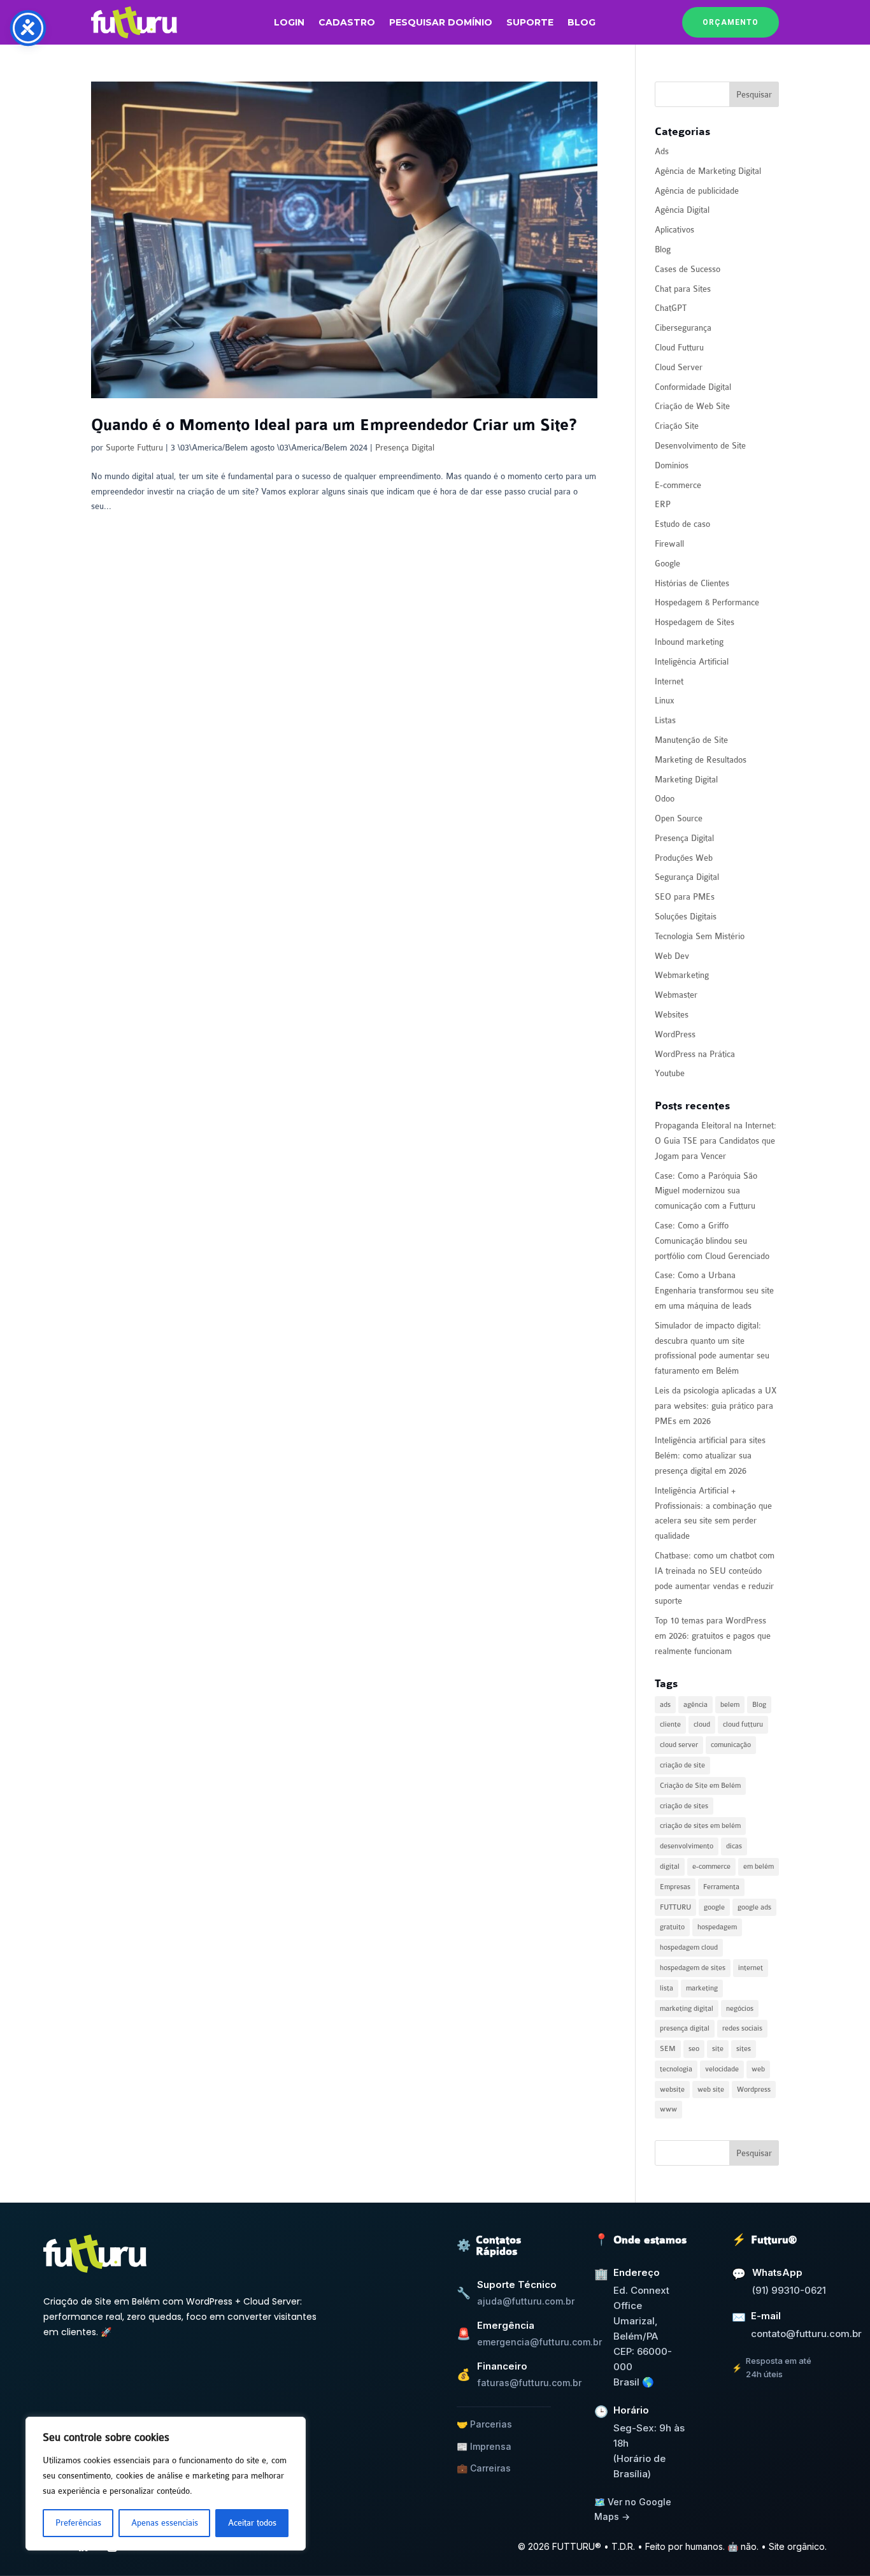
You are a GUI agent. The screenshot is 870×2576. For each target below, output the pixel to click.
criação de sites (684, 1806)
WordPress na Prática (695, 1054)
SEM (668, 2049)
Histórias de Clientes (692, 583)
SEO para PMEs (685, 897)
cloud (702, 1724)
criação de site (682, 1765)
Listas (665, 720)
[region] (166, 2484)
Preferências (78, 2523)
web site (711, 2090)
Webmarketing (682, 975)
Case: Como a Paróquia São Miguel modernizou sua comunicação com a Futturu (706, 1191)
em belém (759, 1867)
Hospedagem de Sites (695, 622)
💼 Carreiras (484, 2468)
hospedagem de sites (693, 1968)
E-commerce (678, 485)
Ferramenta (721, 1887)
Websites (672, 1015)
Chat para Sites (683, 289)
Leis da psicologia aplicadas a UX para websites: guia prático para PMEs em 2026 (716, 1406)
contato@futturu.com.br (806, 2334)
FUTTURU (675, 1907)
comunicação (731, 1745)
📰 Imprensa (484, 2446)
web (758, 2069)
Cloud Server (679, 367)
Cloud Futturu (679, 348)
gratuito (672, 1927)
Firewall (669, 544)
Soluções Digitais (686, 917)
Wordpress (754, 2090)
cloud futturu (743, 1724)
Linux (665, 701)
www (668, 2109)
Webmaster (676, 995)
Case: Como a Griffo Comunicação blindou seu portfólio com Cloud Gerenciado (712, 1241)
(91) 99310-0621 (789, 2290)
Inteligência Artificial (692, 662)
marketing (702, 1988)
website (672, 2090)
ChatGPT (671, 308)
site (718, 2049)
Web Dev (672, 956)
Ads (662, 151)
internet (751, 1968)
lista (667, 1988)
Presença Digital (405, 448)
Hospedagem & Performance (707, 602)
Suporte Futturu (134, 448)
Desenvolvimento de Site (700, 446)
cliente (670, 1724)
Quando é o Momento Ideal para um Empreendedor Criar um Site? (334, 425)
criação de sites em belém (700, 1826)
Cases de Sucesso (688, 269)
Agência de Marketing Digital (708, 171)
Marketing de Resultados (701, 760)
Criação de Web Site (692, 406)
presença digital (685, 2028)
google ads (754, 1907)
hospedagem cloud (689, 1947)
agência (695, 1705)
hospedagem (717, 1927)
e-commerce (711, 1867)
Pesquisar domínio (441, 23)
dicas (734, 1846)
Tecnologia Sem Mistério (700, 936)
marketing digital (687, 2009)
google (714, 1907)
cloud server (679, 1745)
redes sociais (742, 2028)
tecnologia (676, 2069)
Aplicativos (674, 230)
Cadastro (347, 23)
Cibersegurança (683, 328)
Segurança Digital (687, 877)
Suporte (530, 23)
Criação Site (677, 426)
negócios (740, 2009)
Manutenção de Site (691, 740)
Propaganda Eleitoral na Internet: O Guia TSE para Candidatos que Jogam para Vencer (716, 1141)
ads (665, 1705)
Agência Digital (682, 210)
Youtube (670, 1073)
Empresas (675, 1887)
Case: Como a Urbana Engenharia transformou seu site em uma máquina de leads (714, 1291)
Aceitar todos (252, 2523)
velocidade (722, 2069)
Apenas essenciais (165, 2523)
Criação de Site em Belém (700, 1786)
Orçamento (731, 22)
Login (289, 23)
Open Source (679, 818)
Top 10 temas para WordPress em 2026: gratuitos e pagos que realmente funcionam (713, 1636)
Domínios (672, 465)
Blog (581, 23)
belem (730, 1705)
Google (667, 564)
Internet (669, 681)
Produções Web (684, 858)
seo (694, 2049)
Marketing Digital (686, 780)
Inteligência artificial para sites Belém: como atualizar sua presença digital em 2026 (710, 1456)
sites (744, 2049)
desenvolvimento (687, 1846)
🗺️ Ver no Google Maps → (633, 2509)
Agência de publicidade (697, 191)
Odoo (665, 799)
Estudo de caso (682, 524)
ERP (663, 504)
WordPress (675, 1034)
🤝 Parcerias (484, 2424)
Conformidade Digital (693, 387)
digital (670, 1867)
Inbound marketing (689, 642)
